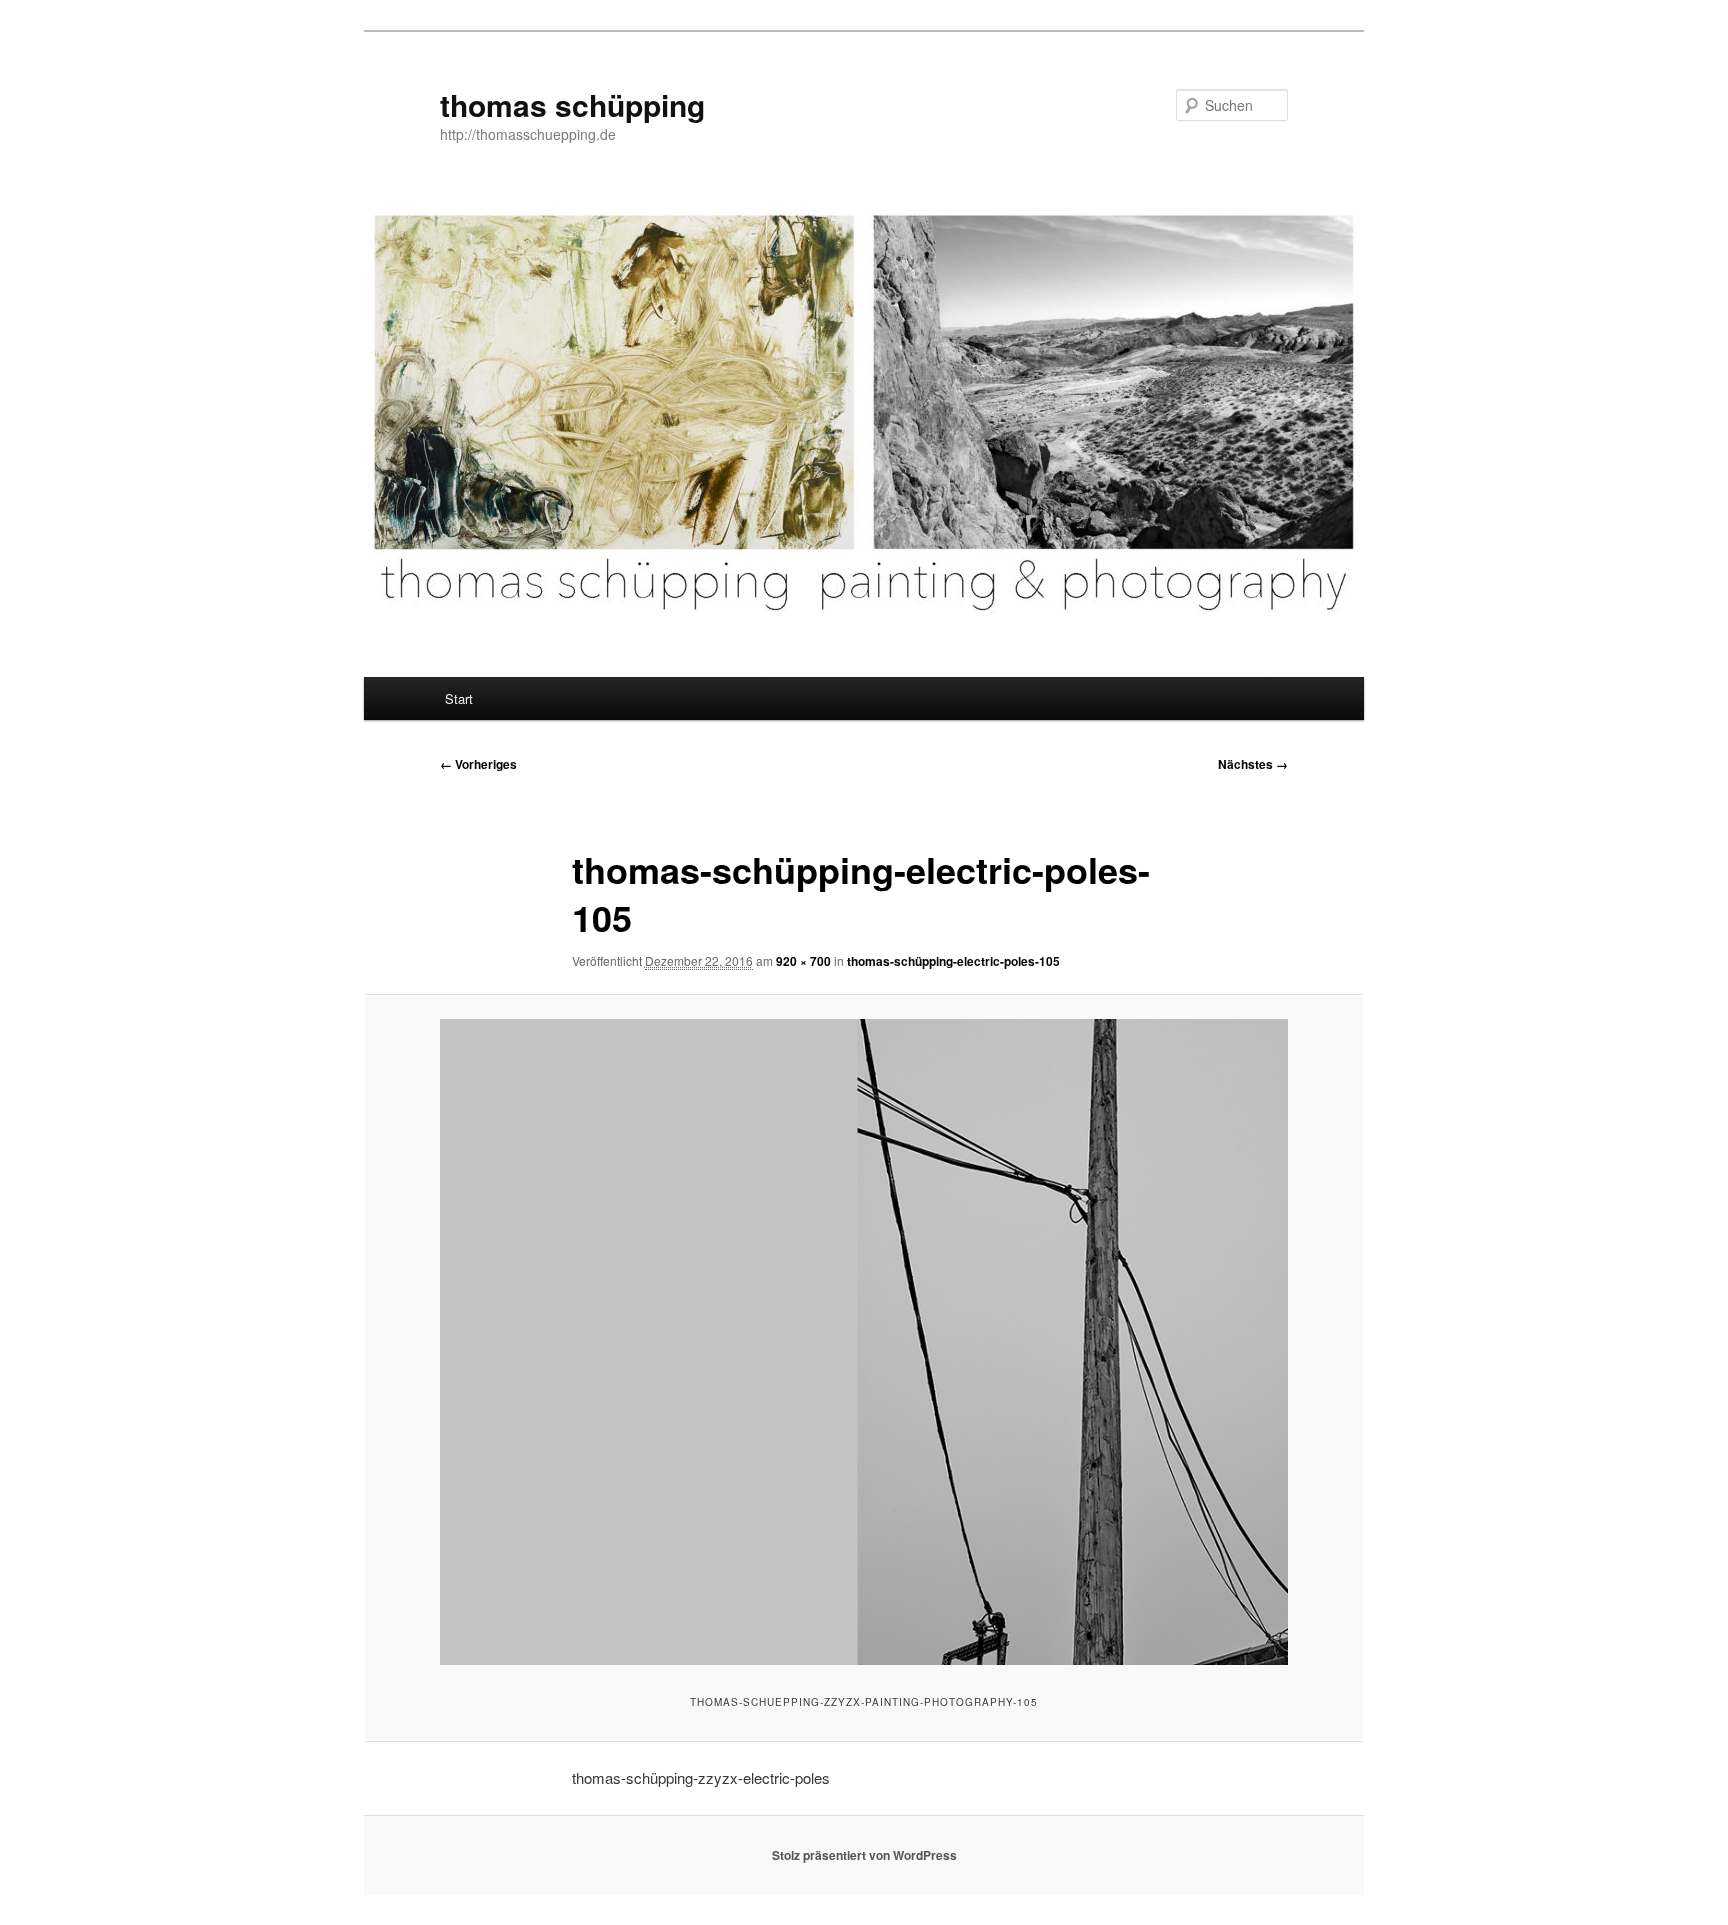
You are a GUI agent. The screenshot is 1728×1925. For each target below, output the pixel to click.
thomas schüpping (572, 104)
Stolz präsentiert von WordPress (864, 1855)
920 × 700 (803, 961)
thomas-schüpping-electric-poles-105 (953, 961)
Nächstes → (1253, 764)
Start (459, 698)
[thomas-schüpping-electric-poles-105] (864, 1341)
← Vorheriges (478, 764)
